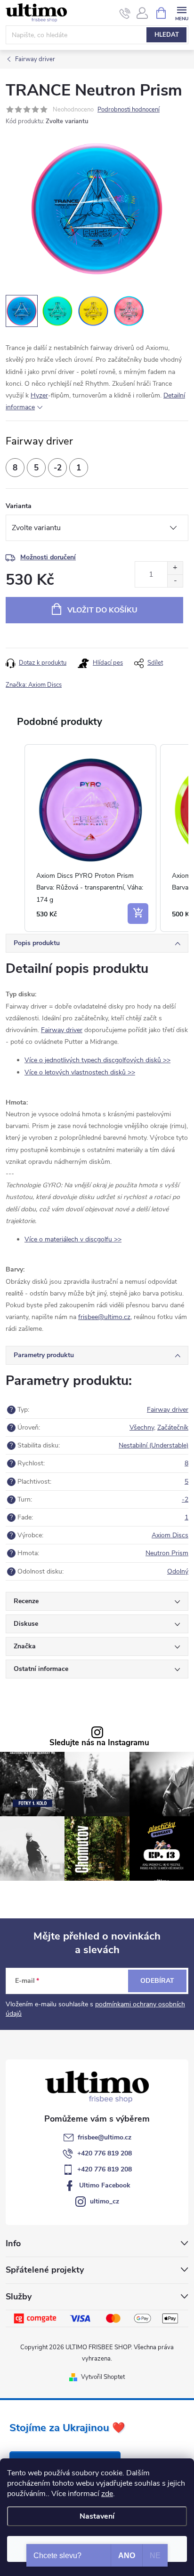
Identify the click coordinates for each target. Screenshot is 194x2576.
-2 (185, 1499)
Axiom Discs (170, 1535)
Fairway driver (62, 1030)
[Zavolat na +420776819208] (125, 13)
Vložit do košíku (102, 610)
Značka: (34, 685)
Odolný (178, 1571)
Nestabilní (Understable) (154, 1445)
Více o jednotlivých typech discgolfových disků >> (97, 1060)
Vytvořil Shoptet (103, 2377)
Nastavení (97, 2516)
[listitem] (90, 838)
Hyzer (39, 395)
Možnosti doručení (48, 557)
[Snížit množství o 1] (175, 581)
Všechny (142, 1427)
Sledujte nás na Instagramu (99, 1743)
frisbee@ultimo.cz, (105, 1317)
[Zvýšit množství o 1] (175, 568)
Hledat (167, 35)
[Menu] (182, 12)
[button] (15, 838)
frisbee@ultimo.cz (105, 2137)
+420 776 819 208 (105, 2153)
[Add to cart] (138, 914)
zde (107, 2494)
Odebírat (157, 1981)
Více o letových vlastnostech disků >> (80, 1072)
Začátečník (173, 1427)
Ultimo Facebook (105, 2185)
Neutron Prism (167, 1553)
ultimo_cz (105, 2201)
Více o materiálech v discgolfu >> (73, 1239)
